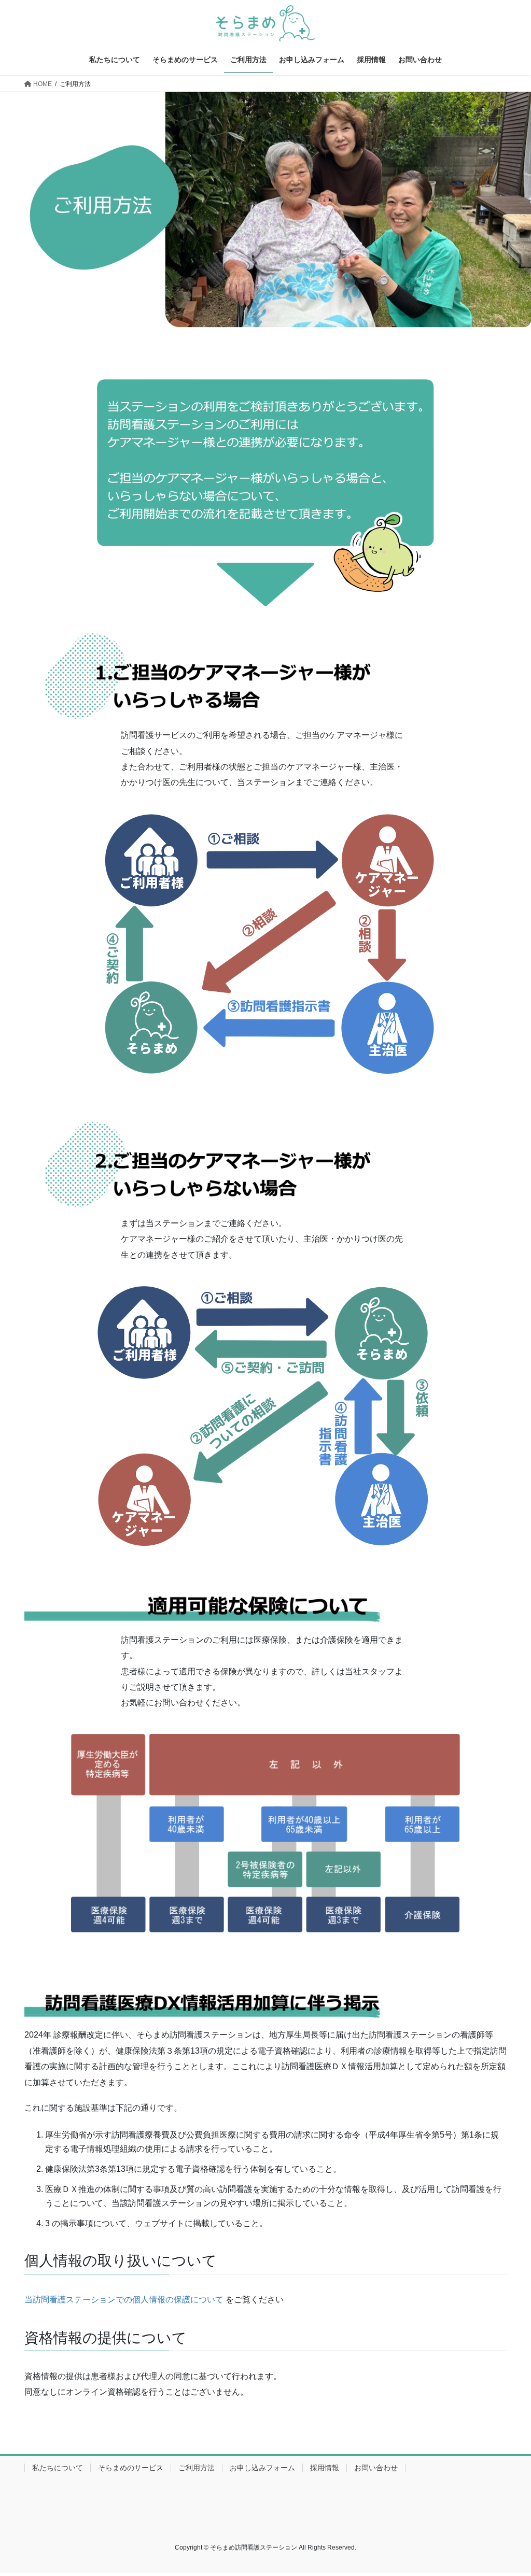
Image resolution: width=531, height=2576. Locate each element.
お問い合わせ (376, 2468)
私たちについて (58, 2468)
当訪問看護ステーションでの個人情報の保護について (124, 2300)
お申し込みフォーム (262, 2468)
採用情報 (325, 2468)
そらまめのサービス (131, 2468)
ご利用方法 (197, 2468)
